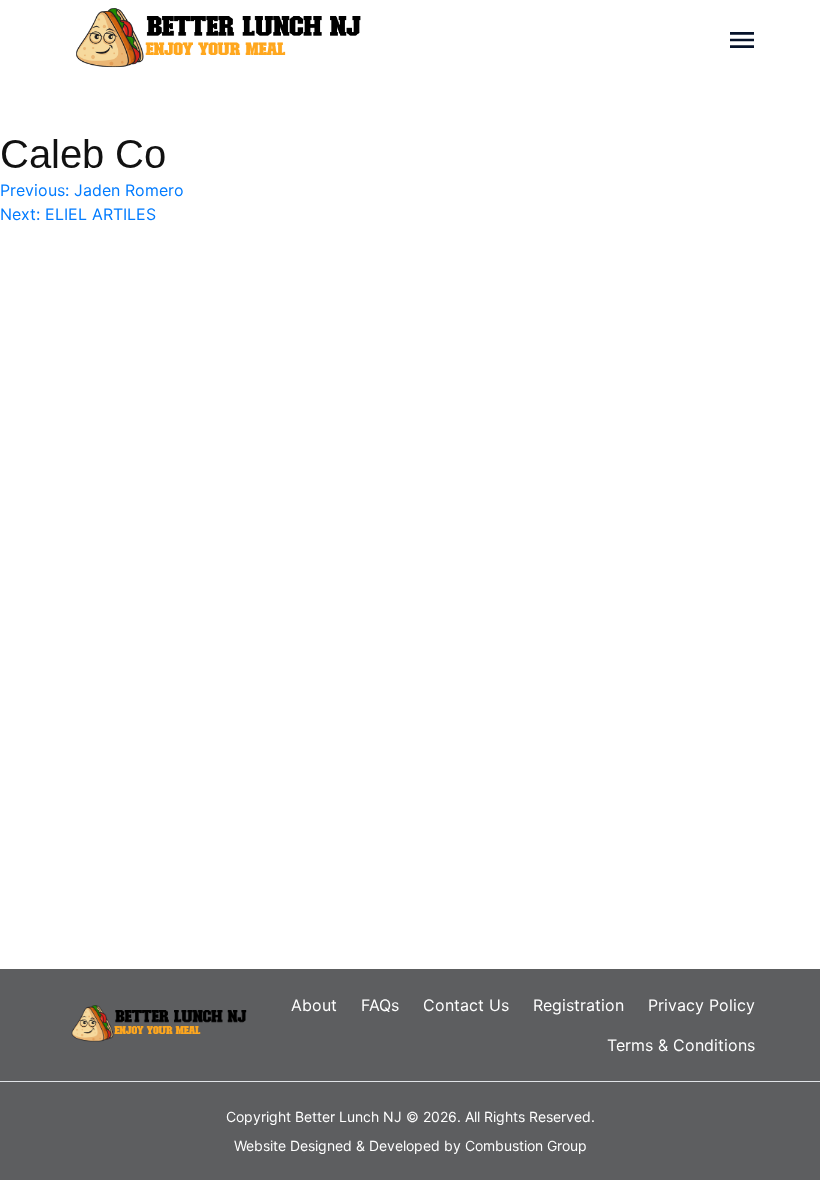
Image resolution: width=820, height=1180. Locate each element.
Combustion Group (526, 1145)
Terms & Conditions (681, 1045)
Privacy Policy (701, 1005)
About (314, 1005)
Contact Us (466, 1005)
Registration (578, 1005)
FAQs (380, 1005)
